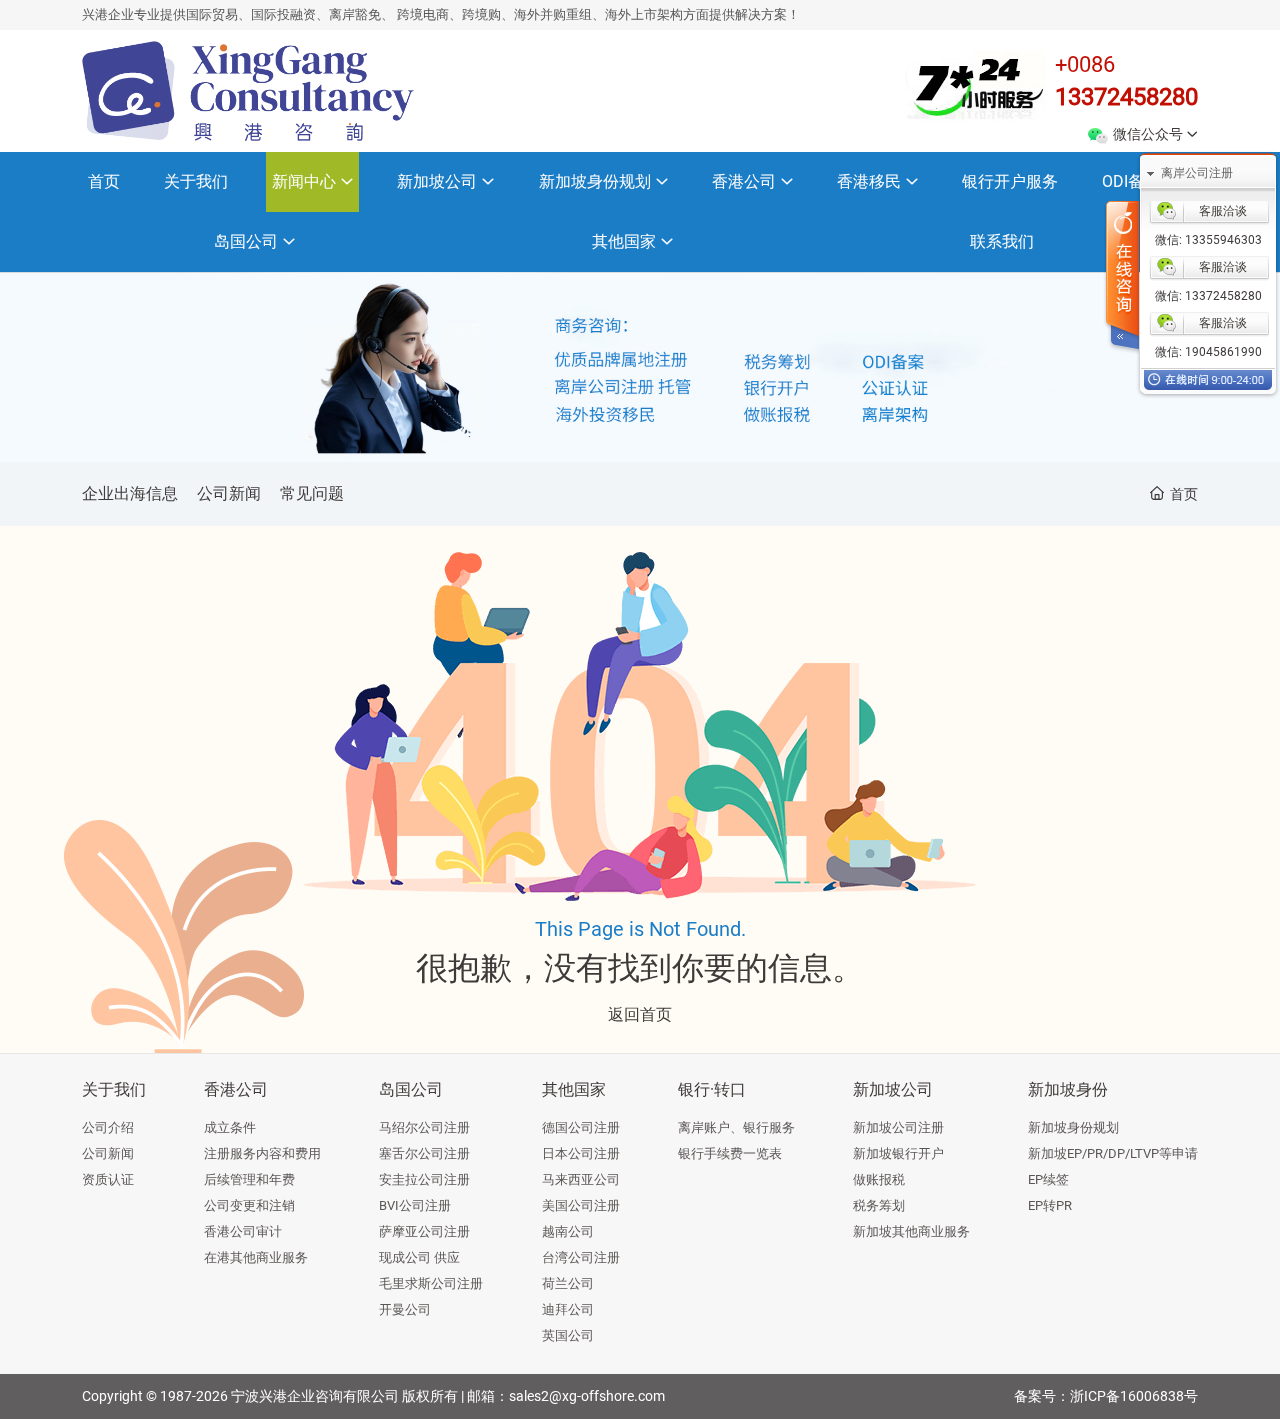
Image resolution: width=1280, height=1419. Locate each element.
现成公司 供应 (419, 1257)
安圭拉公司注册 (424, 1179)
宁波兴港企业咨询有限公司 (315, 1396)
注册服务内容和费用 (262, 1153)
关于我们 (196, 181)
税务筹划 (879, 1205)
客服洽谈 (1223, 211)
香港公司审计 (243, 1231)
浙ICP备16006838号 (1134, 1396)
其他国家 (624, 241)
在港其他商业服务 (256, 1257)
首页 (104, 181)
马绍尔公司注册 (424, 1127)
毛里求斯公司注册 (431, 1283)
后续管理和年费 (249, 1179)
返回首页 (640, 1014)
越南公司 (568, 1231)
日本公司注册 (581, 1153)
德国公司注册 (581, 1127)
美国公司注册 (581, 1205)
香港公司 (744, 181)
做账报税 (879, 1179)
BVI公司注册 (415, 1205)
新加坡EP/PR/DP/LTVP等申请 (1113, 1153)
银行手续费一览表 (730, 1153)
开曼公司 (405, 1309)
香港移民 (869, 181)
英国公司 (568, 1335)
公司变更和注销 (249, 1205)
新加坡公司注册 (898, 1127)
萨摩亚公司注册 (424, 1231)
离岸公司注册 (1197, 173)
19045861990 (1222, 352)
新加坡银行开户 (898, 1153)
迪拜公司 (568, 1309)
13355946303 (1222, 240)
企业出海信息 (130, 493)
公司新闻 (229, 493)
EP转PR (1050, 1205)
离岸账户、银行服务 (736, 1127)
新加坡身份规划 (595, 181)
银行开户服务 (1010, 181)
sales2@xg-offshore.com (587, 1396)
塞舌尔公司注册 (424, 1153)
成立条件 (230, 1127)
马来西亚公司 (581, 1179)
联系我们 (1002, 241)
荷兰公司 (568, 1283)
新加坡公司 (437, 181)
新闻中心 (304, 181)
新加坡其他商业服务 (911, 1231)
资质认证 (108, 1179)
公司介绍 (108, 1127)
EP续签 (1048, 1179)
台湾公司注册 (581, 1257)
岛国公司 (246, 241)
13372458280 (1126, 97)
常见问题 (312, 493)
